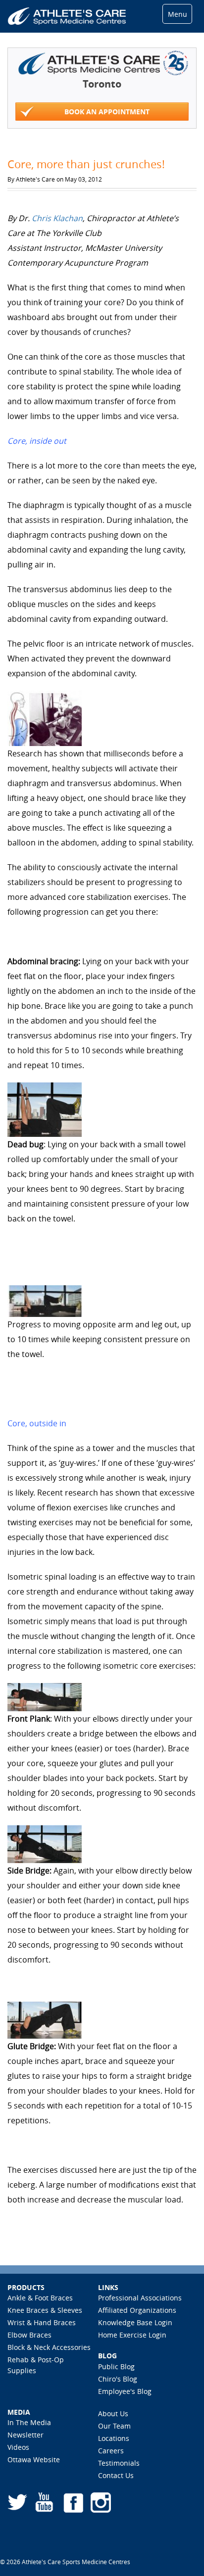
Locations (114, 2438)
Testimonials (119, 2463)
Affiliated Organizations (137, 2310)
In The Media (29, 2422)
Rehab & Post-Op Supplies (36, 2365)
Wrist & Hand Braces (42, 2322)
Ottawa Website (34, 2459)
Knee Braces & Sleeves (45, 2310)
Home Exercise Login (132, 2335)
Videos (18, 2447)
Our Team (114, 2426)
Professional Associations (140, 2298)
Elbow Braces (29, 2335)
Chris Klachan (57, 218)
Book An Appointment (107, 112)
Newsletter (25, 2435)
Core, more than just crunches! (86, 164)
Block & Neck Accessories (49, 2347)
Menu (178, 14)
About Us (113, 2413)
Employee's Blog (125, 2391)
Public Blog (116, 2366)
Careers (111, 2451)
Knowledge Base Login (135, 2322)
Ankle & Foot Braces (40, 2298)
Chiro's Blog (118, 2379)
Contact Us (116, 2475)
